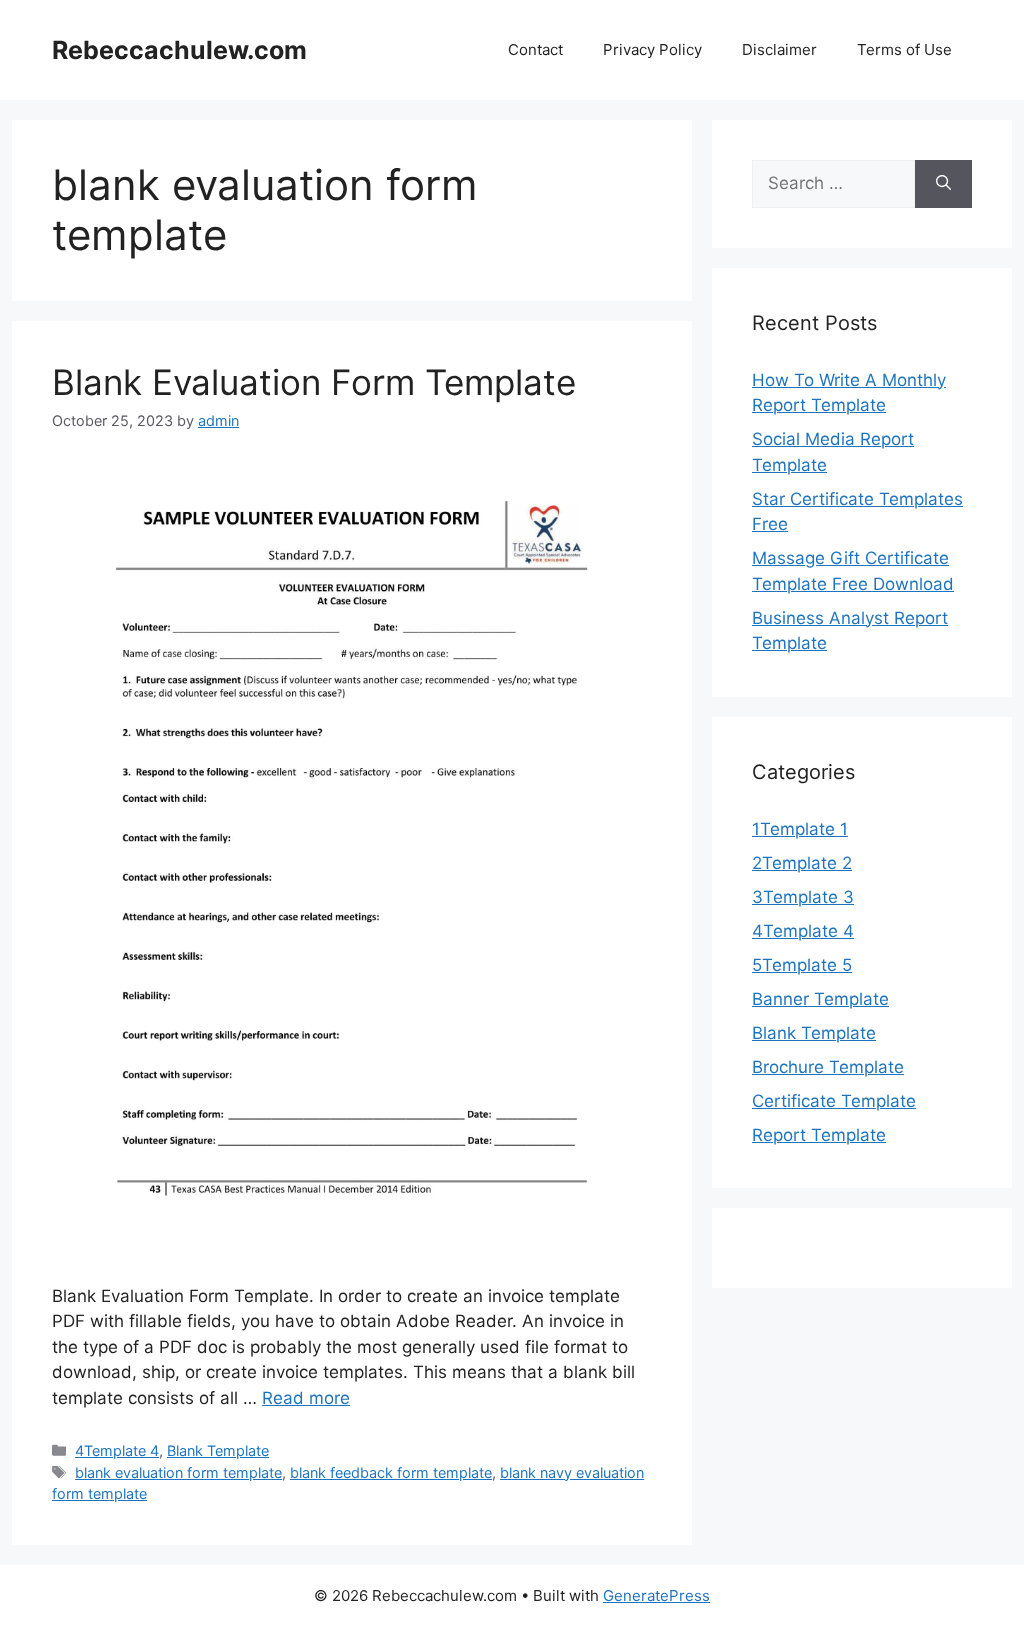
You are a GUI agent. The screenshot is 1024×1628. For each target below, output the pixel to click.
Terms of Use (904, 49)
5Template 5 (802, 965)
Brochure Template (828, 1067)
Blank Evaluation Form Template (314, 382)
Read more (306, 1398)
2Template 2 (802, 863)
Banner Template (820, 999)
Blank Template (218, 1450)
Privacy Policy (652, 49)
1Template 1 (800, 829)
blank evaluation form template (178, 1472)
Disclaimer (779, 49)
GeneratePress (656, 1595)
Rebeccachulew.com (179, 50)
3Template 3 (803, 897)
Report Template (819, 1135)
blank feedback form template (391, 1472)
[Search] (943, 184)
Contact (535, 49)
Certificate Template (834, 1101)
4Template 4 (117, 1450)
